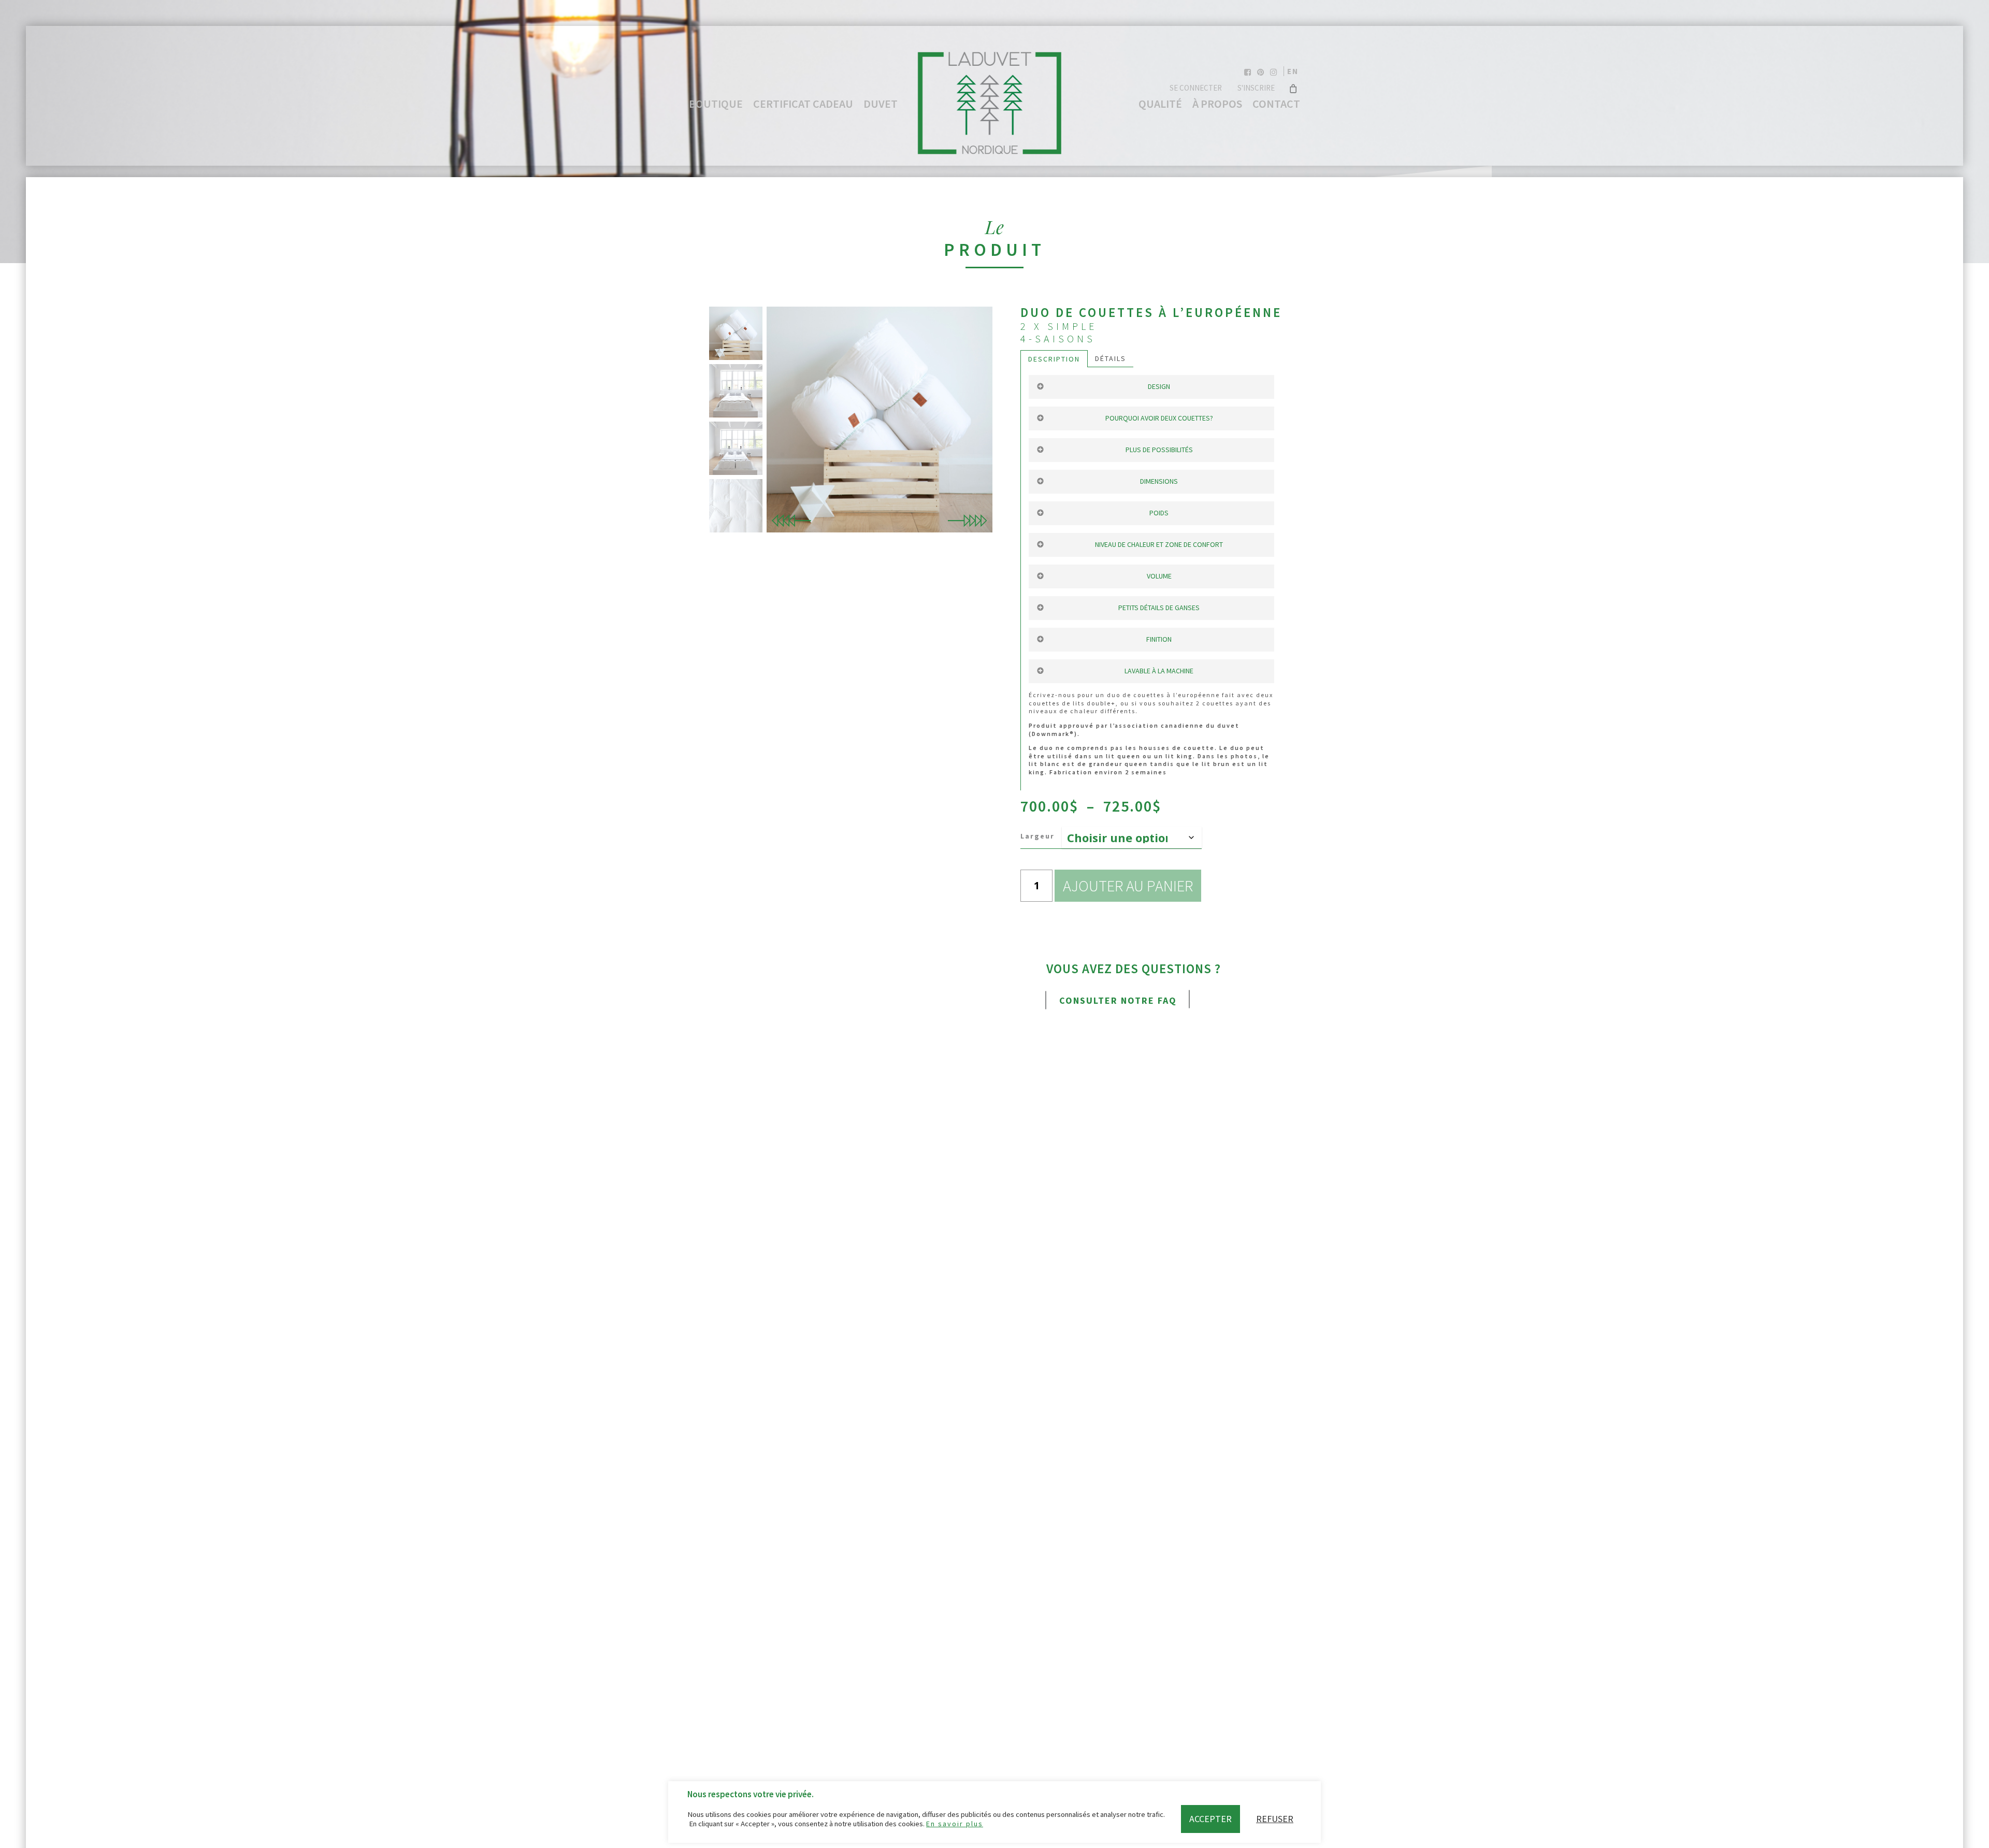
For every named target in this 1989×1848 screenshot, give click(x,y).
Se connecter (1196, 88)
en (1293, 71)
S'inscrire (1256, 88)
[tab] (1054, 359)
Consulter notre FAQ (1118, 1000)
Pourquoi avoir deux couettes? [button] (1159, 418)
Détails (1111, 358)
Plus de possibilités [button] (1159, 450)
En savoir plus (955, 1824)
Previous (792, 521)
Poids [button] (1159, 513)
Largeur (1037, 836)
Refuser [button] (1275, 1819)
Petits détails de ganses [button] (1159, 608)
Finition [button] (1159, 639)
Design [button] (1159, 386)
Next (967, 521)
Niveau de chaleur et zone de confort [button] (1159, 544)
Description (1054, 359)
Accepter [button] (1210, 1819)
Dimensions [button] (1159, 481)
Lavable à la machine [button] (1159, 671)
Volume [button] (1159, 576)
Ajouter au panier (1128, 886)
